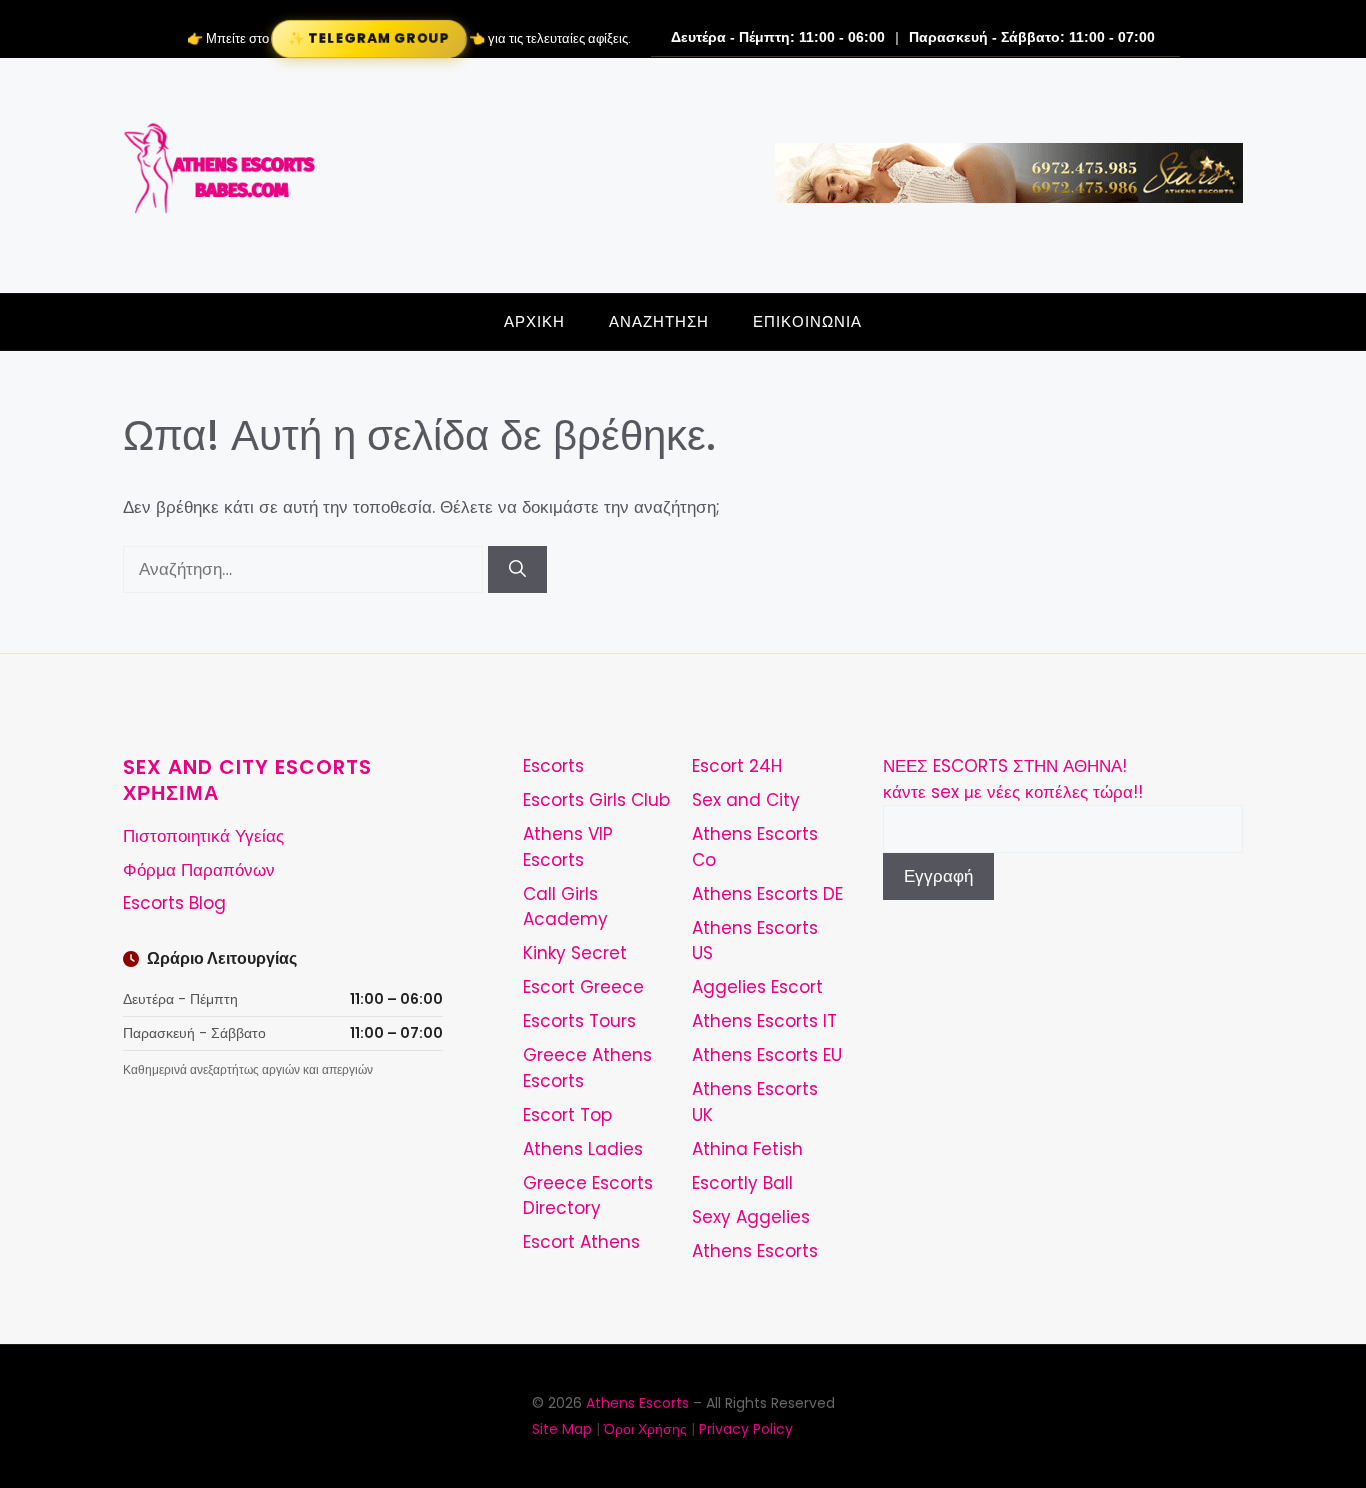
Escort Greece (583, 987)
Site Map (562, 1429)
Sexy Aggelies (751, 1217)
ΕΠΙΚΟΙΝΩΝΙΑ (807, 321)
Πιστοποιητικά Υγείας (203, 836)
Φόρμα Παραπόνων (199, 870)
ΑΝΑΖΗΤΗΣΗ (659, 321)
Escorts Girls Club (596, 800)
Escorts (553, 766)
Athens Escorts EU (767, 1055)
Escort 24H (737, 766)
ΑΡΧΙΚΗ (534, 321)
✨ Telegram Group (368, 38)
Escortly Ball (742, 1183)
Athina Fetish (747, 1149)
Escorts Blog (174, 903)
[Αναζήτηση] (517, 570)
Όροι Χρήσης (645, 1429)
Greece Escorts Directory (588, 1196)
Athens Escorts (755, 1251)
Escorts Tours (579, 1021)
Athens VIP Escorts (568, 847)
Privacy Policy (746, 1429)
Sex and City (746, 800)
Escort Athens (581, 1242)
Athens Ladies (583, 1149)
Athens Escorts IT (764, 1021)
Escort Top (567, 1115)
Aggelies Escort (757, 987)
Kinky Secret (575, 953)
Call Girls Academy (565, 907)
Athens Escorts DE (767, 894)
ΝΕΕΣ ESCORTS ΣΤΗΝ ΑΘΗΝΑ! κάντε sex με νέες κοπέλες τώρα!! (1013, 779)
